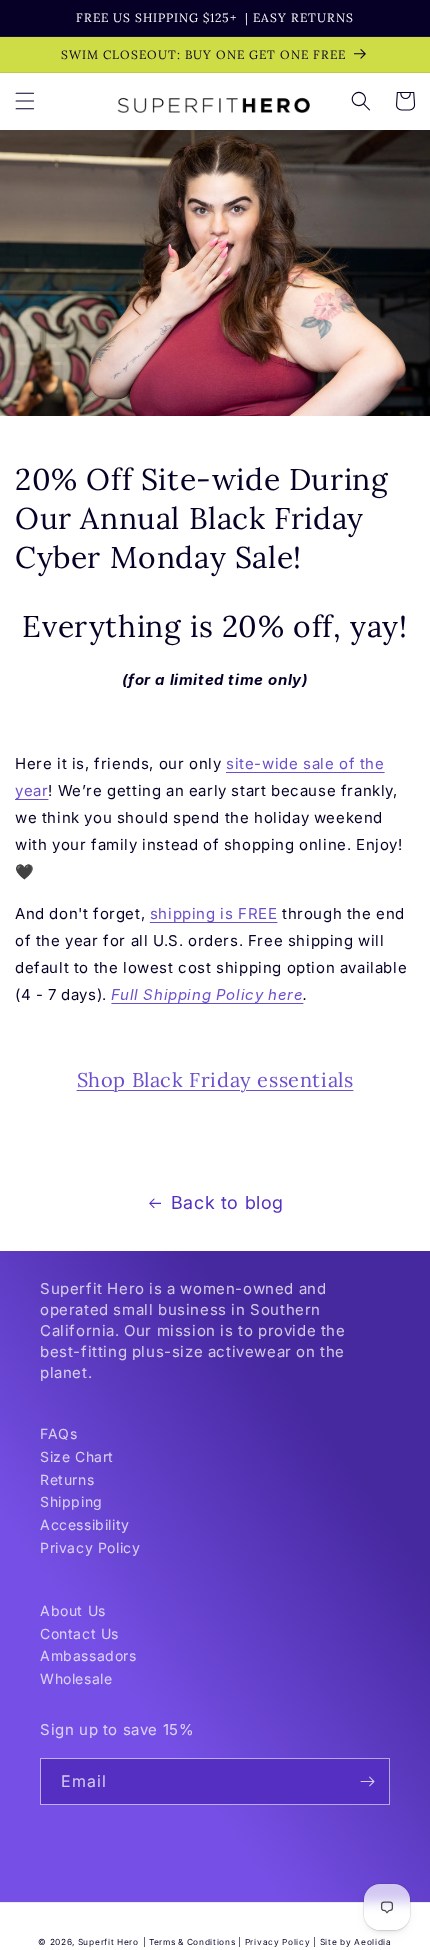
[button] (25, 101)
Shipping (71, 1501)
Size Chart (77, 1456)
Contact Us (79, 1633)
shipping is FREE (214, 913)
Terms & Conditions (192, 1942)
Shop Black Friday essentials (215, 1079)
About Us (73, 1610)
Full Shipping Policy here (207, 994)
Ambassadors (88, 1655)
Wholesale (76, 1678)
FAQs (58, 1433)
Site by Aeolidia (356, 1942)
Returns (67, 1479)
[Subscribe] (367, 1781)
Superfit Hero (108, 1942)
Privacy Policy (90, 1547)
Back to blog (227, 1202)
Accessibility (85, 1524)
